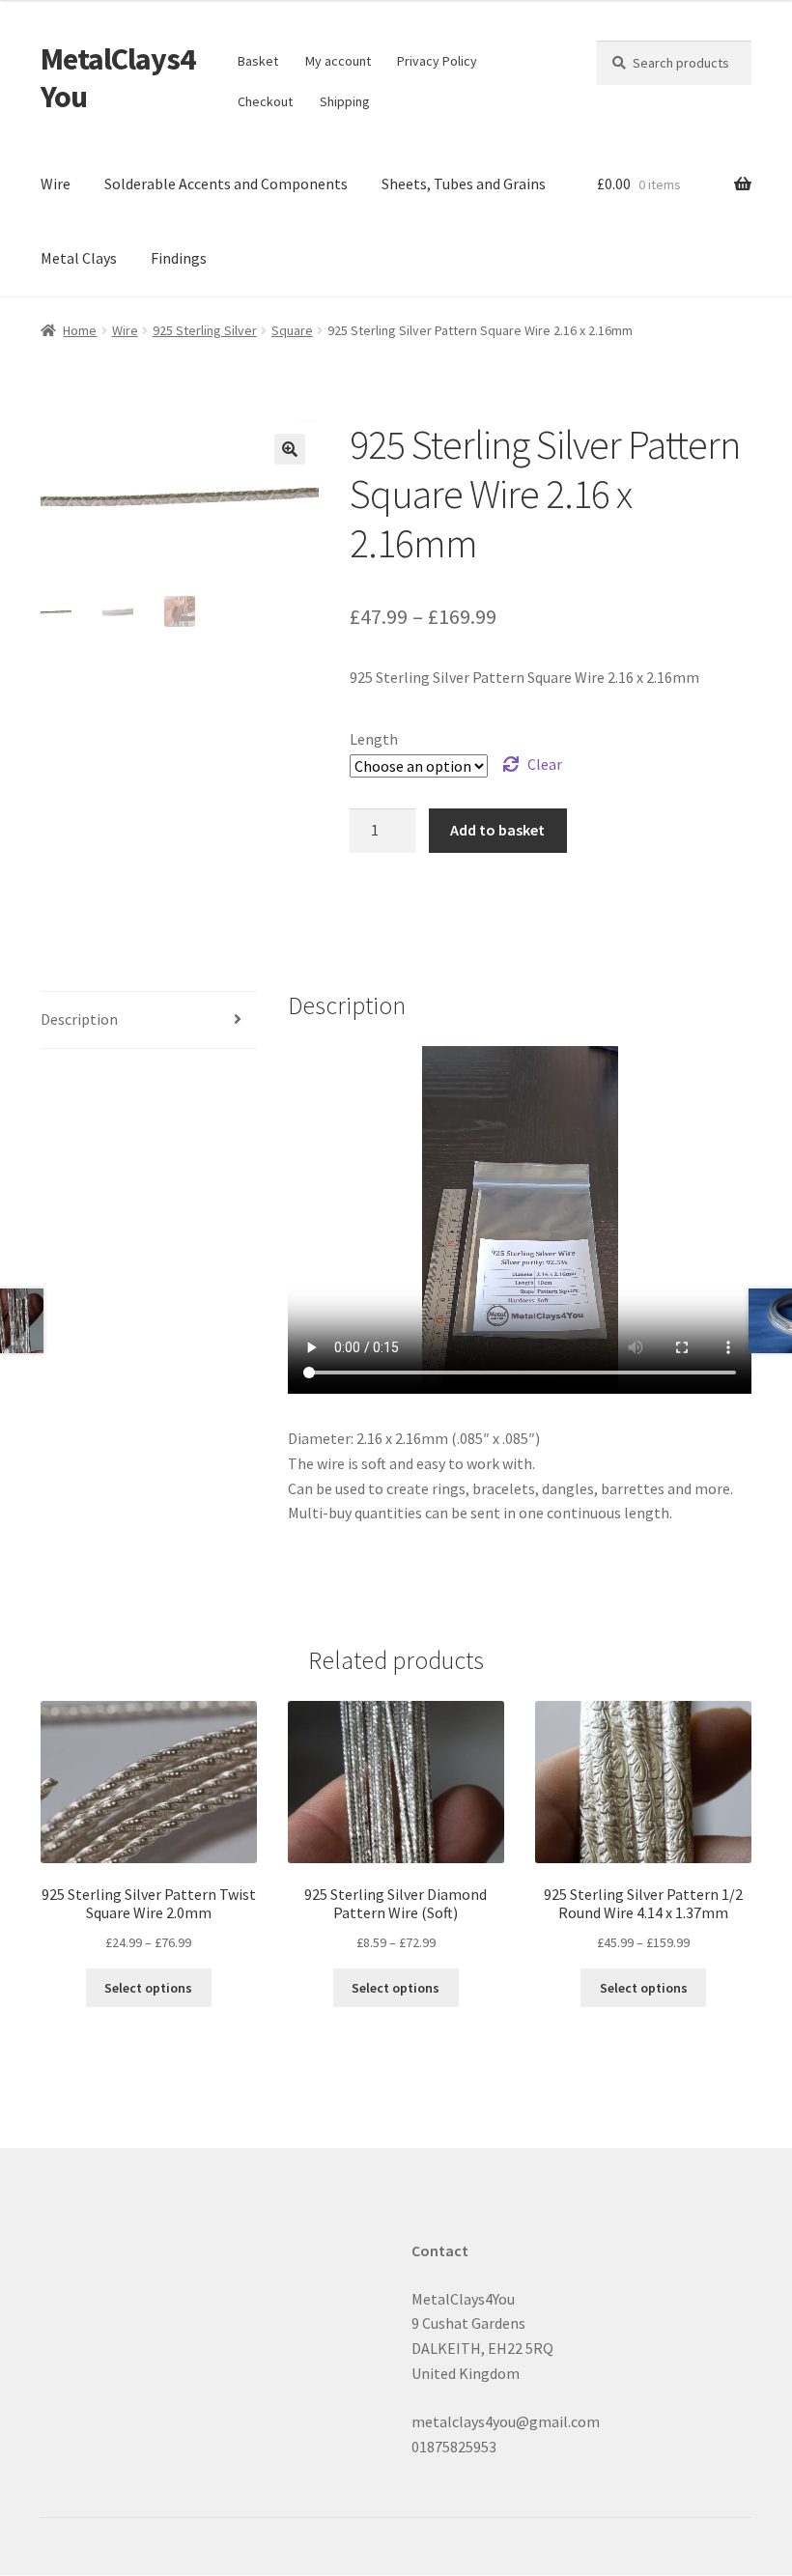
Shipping (345, 101)
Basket (258, 61)
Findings (179, 258)
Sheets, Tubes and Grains (464, 184)
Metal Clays (79, 258)
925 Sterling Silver (205, 330)
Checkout (265, 101)
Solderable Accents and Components (226, 184)
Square (292, 330)
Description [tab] (79, 1019)
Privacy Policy (437, 61)
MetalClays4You (118, 78)
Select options (148, 1988)
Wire (56, 184)
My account (338, 61)
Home (80, 330)
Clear (545, 764)
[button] (290, 449)
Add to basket (497, 830)
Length (374, 739)
